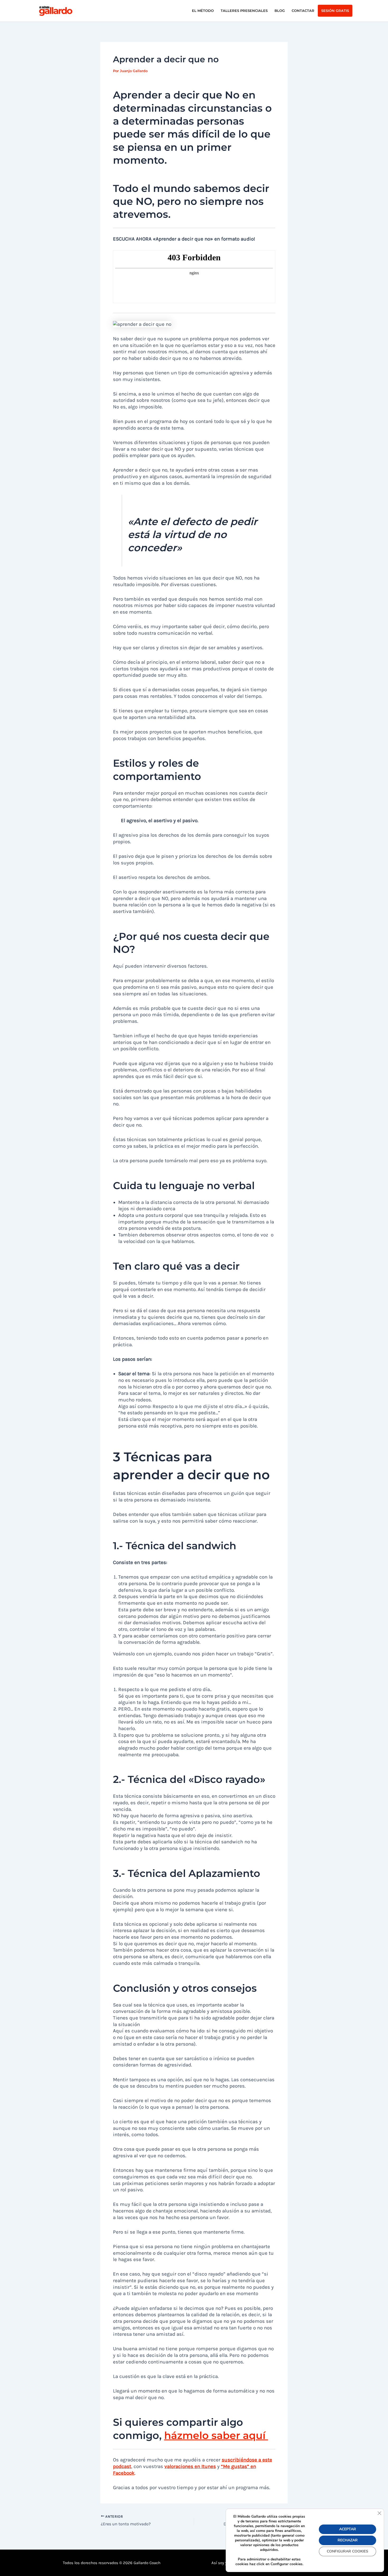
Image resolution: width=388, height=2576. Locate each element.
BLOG (280, 11)
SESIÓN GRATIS (335, 11)
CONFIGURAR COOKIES (347, 2551)
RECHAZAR (348, 2540)
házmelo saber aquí (216, 2435)
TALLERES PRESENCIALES (244, 11)
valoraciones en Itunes (190, 2466)
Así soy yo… (221, 2563)
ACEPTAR (348, 2529)
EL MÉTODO (203, 11)
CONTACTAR (303, 11)
